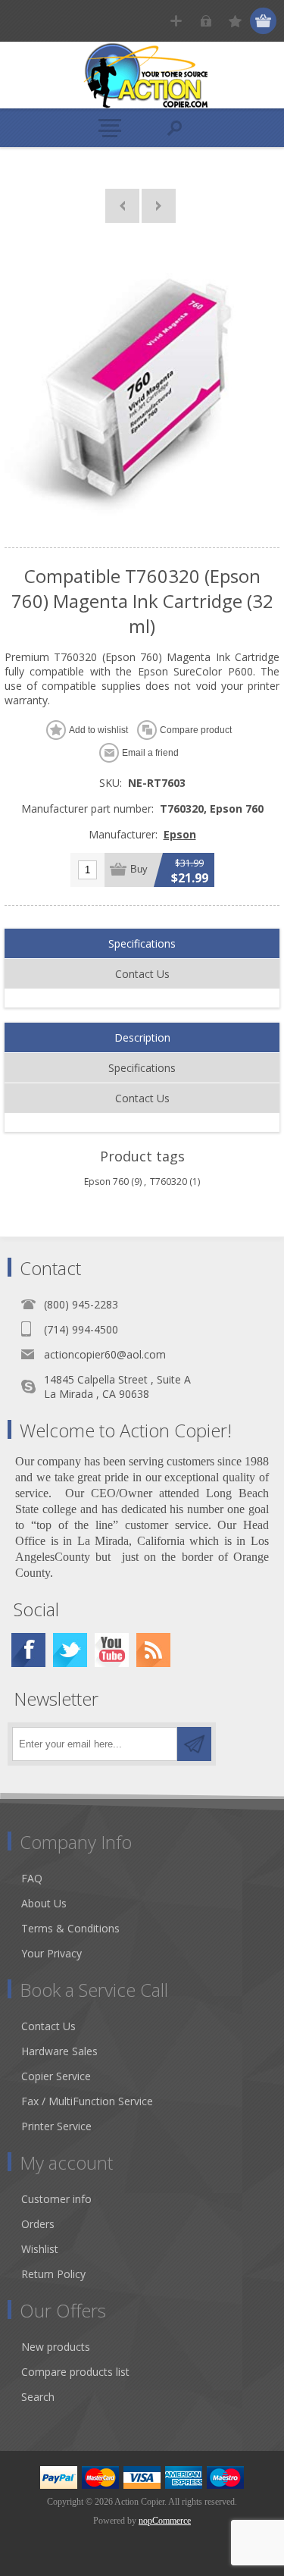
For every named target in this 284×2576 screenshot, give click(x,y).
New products (56, 2347)
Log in (206, 21)
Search (38, 2397)
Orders (38, 2224)
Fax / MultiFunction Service (87, 2101)
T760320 (169, 1181)
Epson (180, 834)
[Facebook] (28, 1650)
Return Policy (53, 2274)
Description (142, 1037)
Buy (139, 869)
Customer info (56, 2199)
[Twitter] (70, 1650)
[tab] (142, 944)
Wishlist (40, 2249)
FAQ (32, 1878)
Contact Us (142, 974)
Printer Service (56, 2126)
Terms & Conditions (70, 1928)
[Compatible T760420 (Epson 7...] (159, 206)
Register (176, 21)
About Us (44, 1903)
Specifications (142, 943)
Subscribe (194, 1744)
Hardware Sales (59, 2051)
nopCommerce (165, 2521)
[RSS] (153, 1650)
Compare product (196, 730)
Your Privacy (51, 1953)
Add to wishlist (98, 730)
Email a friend (150, 753)
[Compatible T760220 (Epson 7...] (122, 206)
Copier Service (56, 2076)
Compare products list (75, 2372)
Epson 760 (106, 1181)
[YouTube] (112, 1650)
